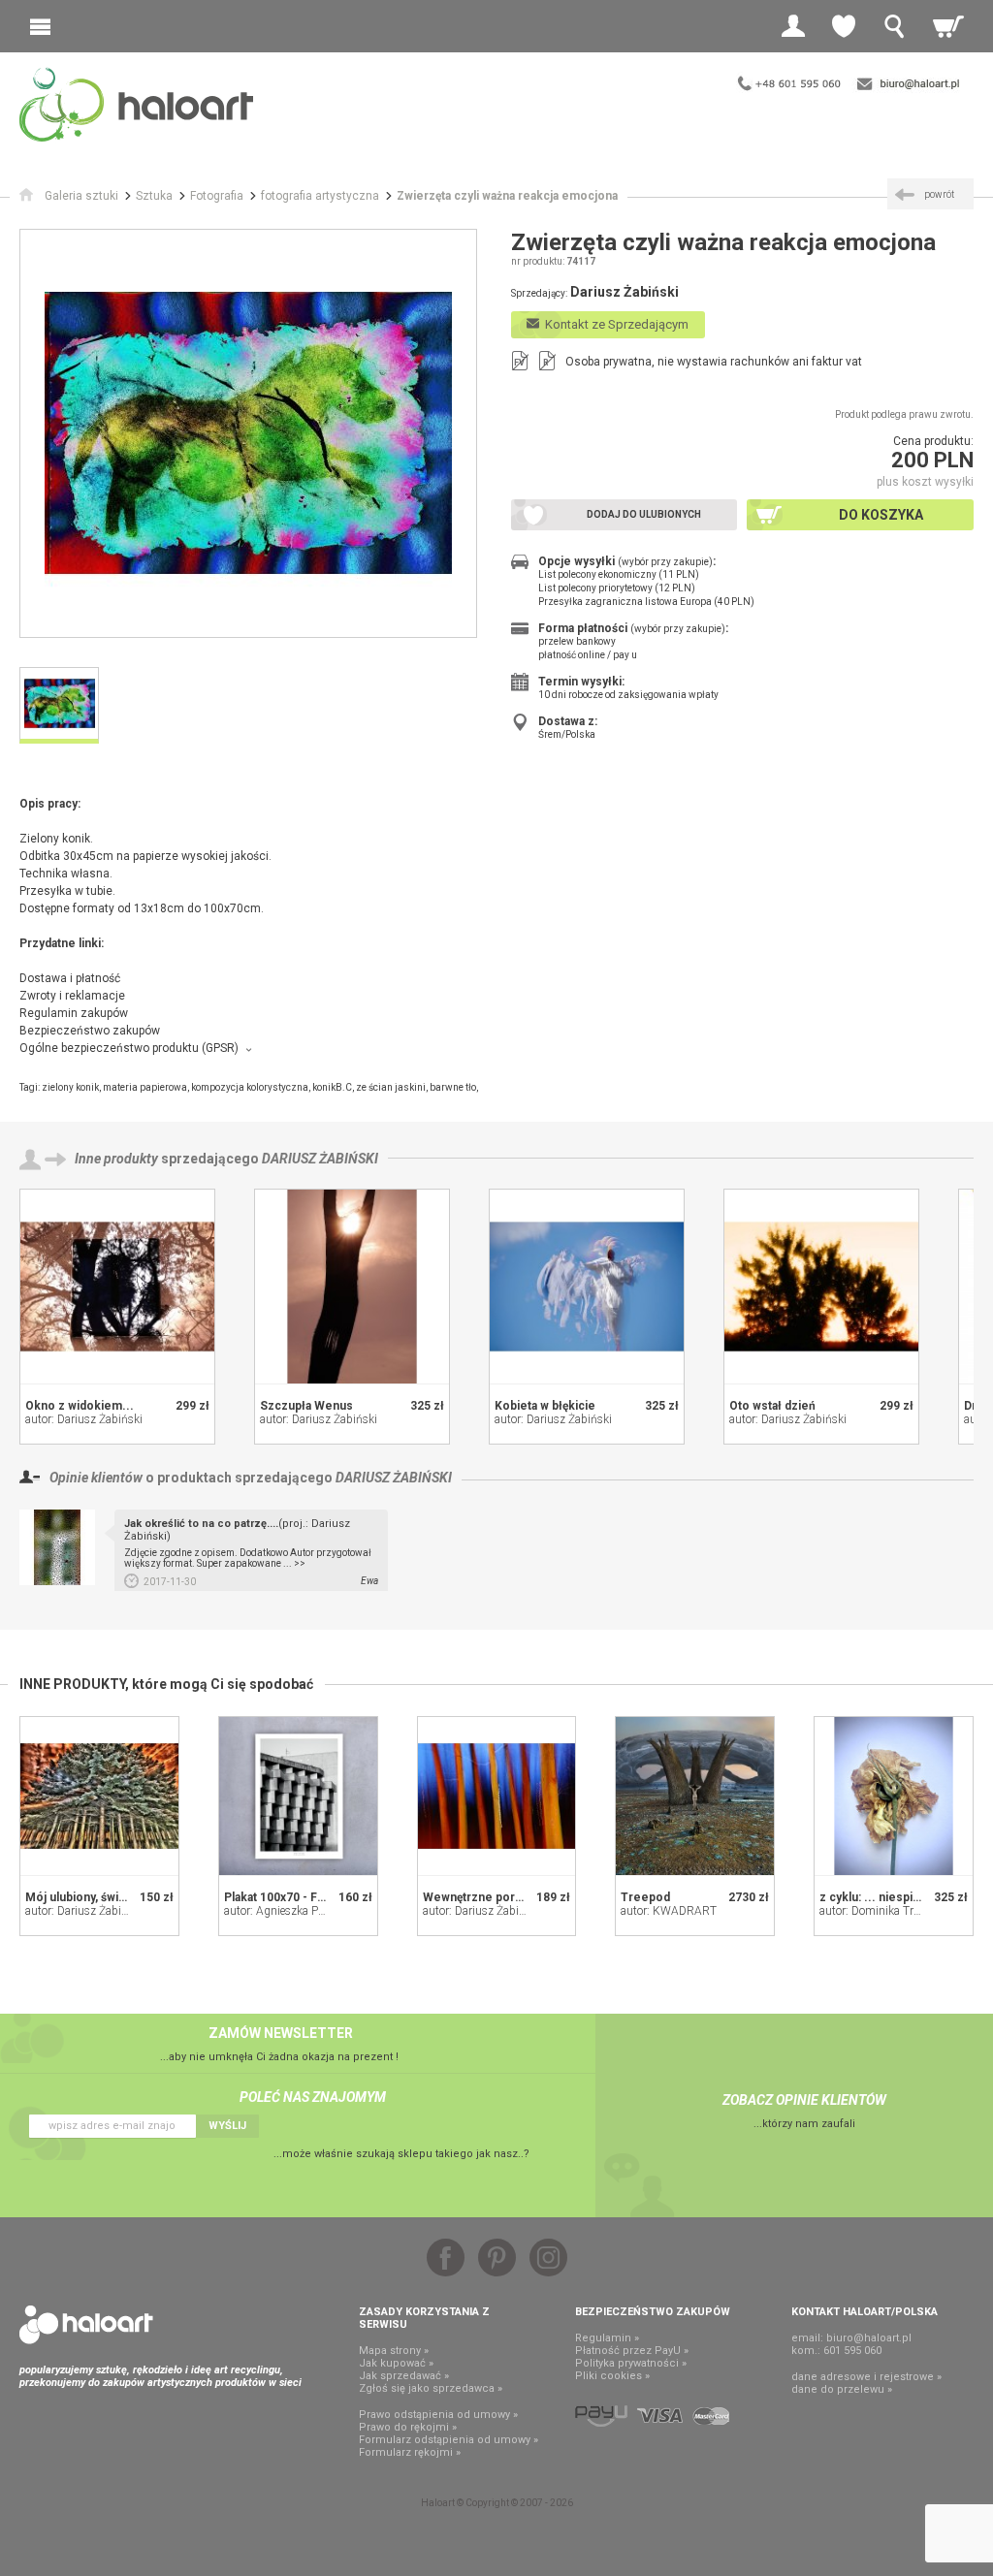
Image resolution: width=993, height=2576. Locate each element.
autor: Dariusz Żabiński (84, 1419)
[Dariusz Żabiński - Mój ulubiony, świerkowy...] (99, 1796)
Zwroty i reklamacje (72, 996)
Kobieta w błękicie (545, 1406)
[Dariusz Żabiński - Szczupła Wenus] (352, 1287)
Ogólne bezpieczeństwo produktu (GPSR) (129, 1048)
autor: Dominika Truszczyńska (897, 1911)
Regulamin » (607, 2338)
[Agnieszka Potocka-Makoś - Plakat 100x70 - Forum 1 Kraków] (298, 1796)
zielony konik (70, 1087)
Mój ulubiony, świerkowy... (98, 1897)
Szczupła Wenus (306, 1406)
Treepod (645, 1897)
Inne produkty (116, 1159)
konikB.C (332, 1087)
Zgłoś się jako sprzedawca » (431, 2388)
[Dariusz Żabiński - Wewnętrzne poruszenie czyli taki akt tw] (497, 1796)
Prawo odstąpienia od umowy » (438, 2415)
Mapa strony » (394, 2351)
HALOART (86, 2325)
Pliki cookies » (612, 2376)
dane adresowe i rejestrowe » (866, 2377)
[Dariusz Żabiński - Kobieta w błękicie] (587, 1287)
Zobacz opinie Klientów (804, 2100)
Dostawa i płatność (70, 978)
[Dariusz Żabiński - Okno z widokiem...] (117, 1287)
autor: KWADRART (669, 1911)
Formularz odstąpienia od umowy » (448, 2440)
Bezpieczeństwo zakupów (90, 1031)
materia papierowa (145, 1087)
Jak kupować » (396, 2363)
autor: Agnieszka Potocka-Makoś (306, 1911)
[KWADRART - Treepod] (695, 1796)
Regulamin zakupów (74, 1013)
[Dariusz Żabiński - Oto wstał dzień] (821, 1287)
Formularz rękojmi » (410, 2452)
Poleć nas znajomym (313, 2097)
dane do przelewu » (842, 2389)
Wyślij (227, 2126)
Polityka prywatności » (631, 2363)
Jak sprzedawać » (404, 2376)
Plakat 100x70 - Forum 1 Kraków (313, 1897)
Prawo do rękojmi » (408, 2427)
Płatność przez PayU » (632, 2351)
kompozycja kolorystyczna (250, 1087)
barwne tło (453, 1087)
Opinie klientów (96, 1478)
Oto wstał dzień (772, 1406)
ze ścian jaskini (391, 1087)
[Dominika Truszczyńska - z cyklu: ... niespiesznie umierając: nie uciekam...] (894, 1796)
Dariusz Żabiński (320, 1159)
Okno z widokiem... (80, 1406)
